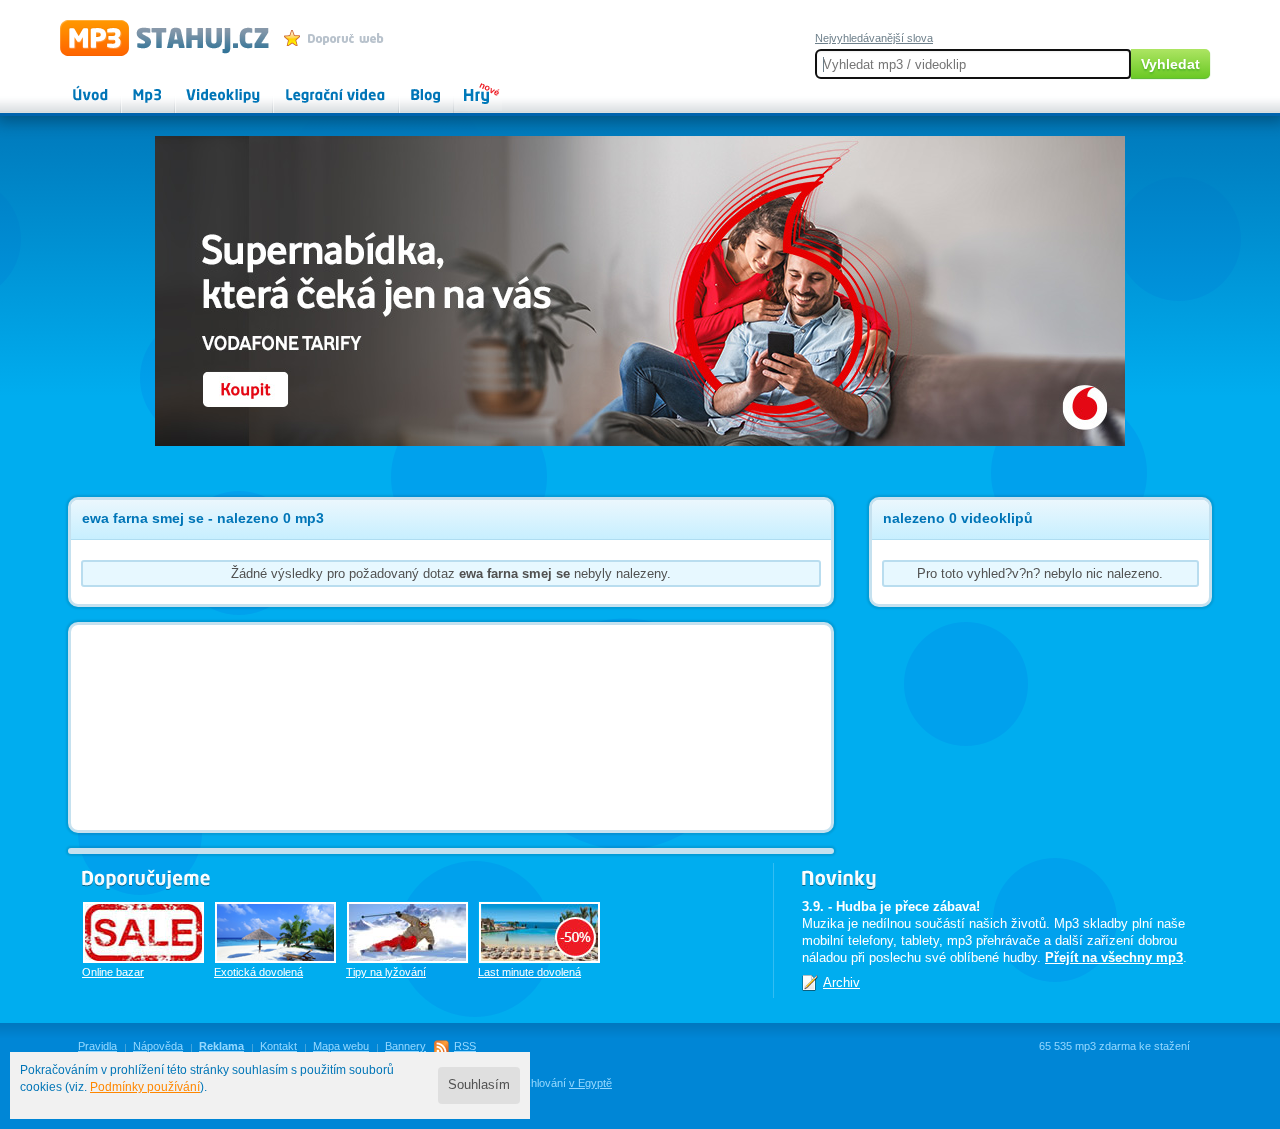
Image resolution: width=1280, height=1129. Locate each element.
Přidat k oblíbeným (338, 38)
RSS (465, 1046)
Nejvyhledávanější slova (874, 38)
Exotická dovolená (258, 972)
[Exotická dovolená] (275, 932)
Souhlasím (479, 1085)
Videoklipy (205, 86)
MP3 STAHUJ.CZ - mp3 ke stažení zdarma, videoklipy (155, 37)
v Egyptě (590, 1083)
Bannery (405, 1046)
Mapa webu (341, 1046)
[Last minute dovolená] (539, 932)
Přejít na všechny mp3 (1114, 957)
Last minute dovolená (529, 972)
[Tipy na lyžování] (407, 932)
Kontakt (278, 1046)
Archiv (841, 982)
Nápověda (158, 1046)
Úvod (74, 86)
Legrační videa (315, 86)
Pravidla (97, 1046)
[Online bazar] (143, 932)
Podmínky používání (145, 1087)
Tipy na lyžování (386, 972)
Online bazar (113, 972)
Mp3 (133, 86)
